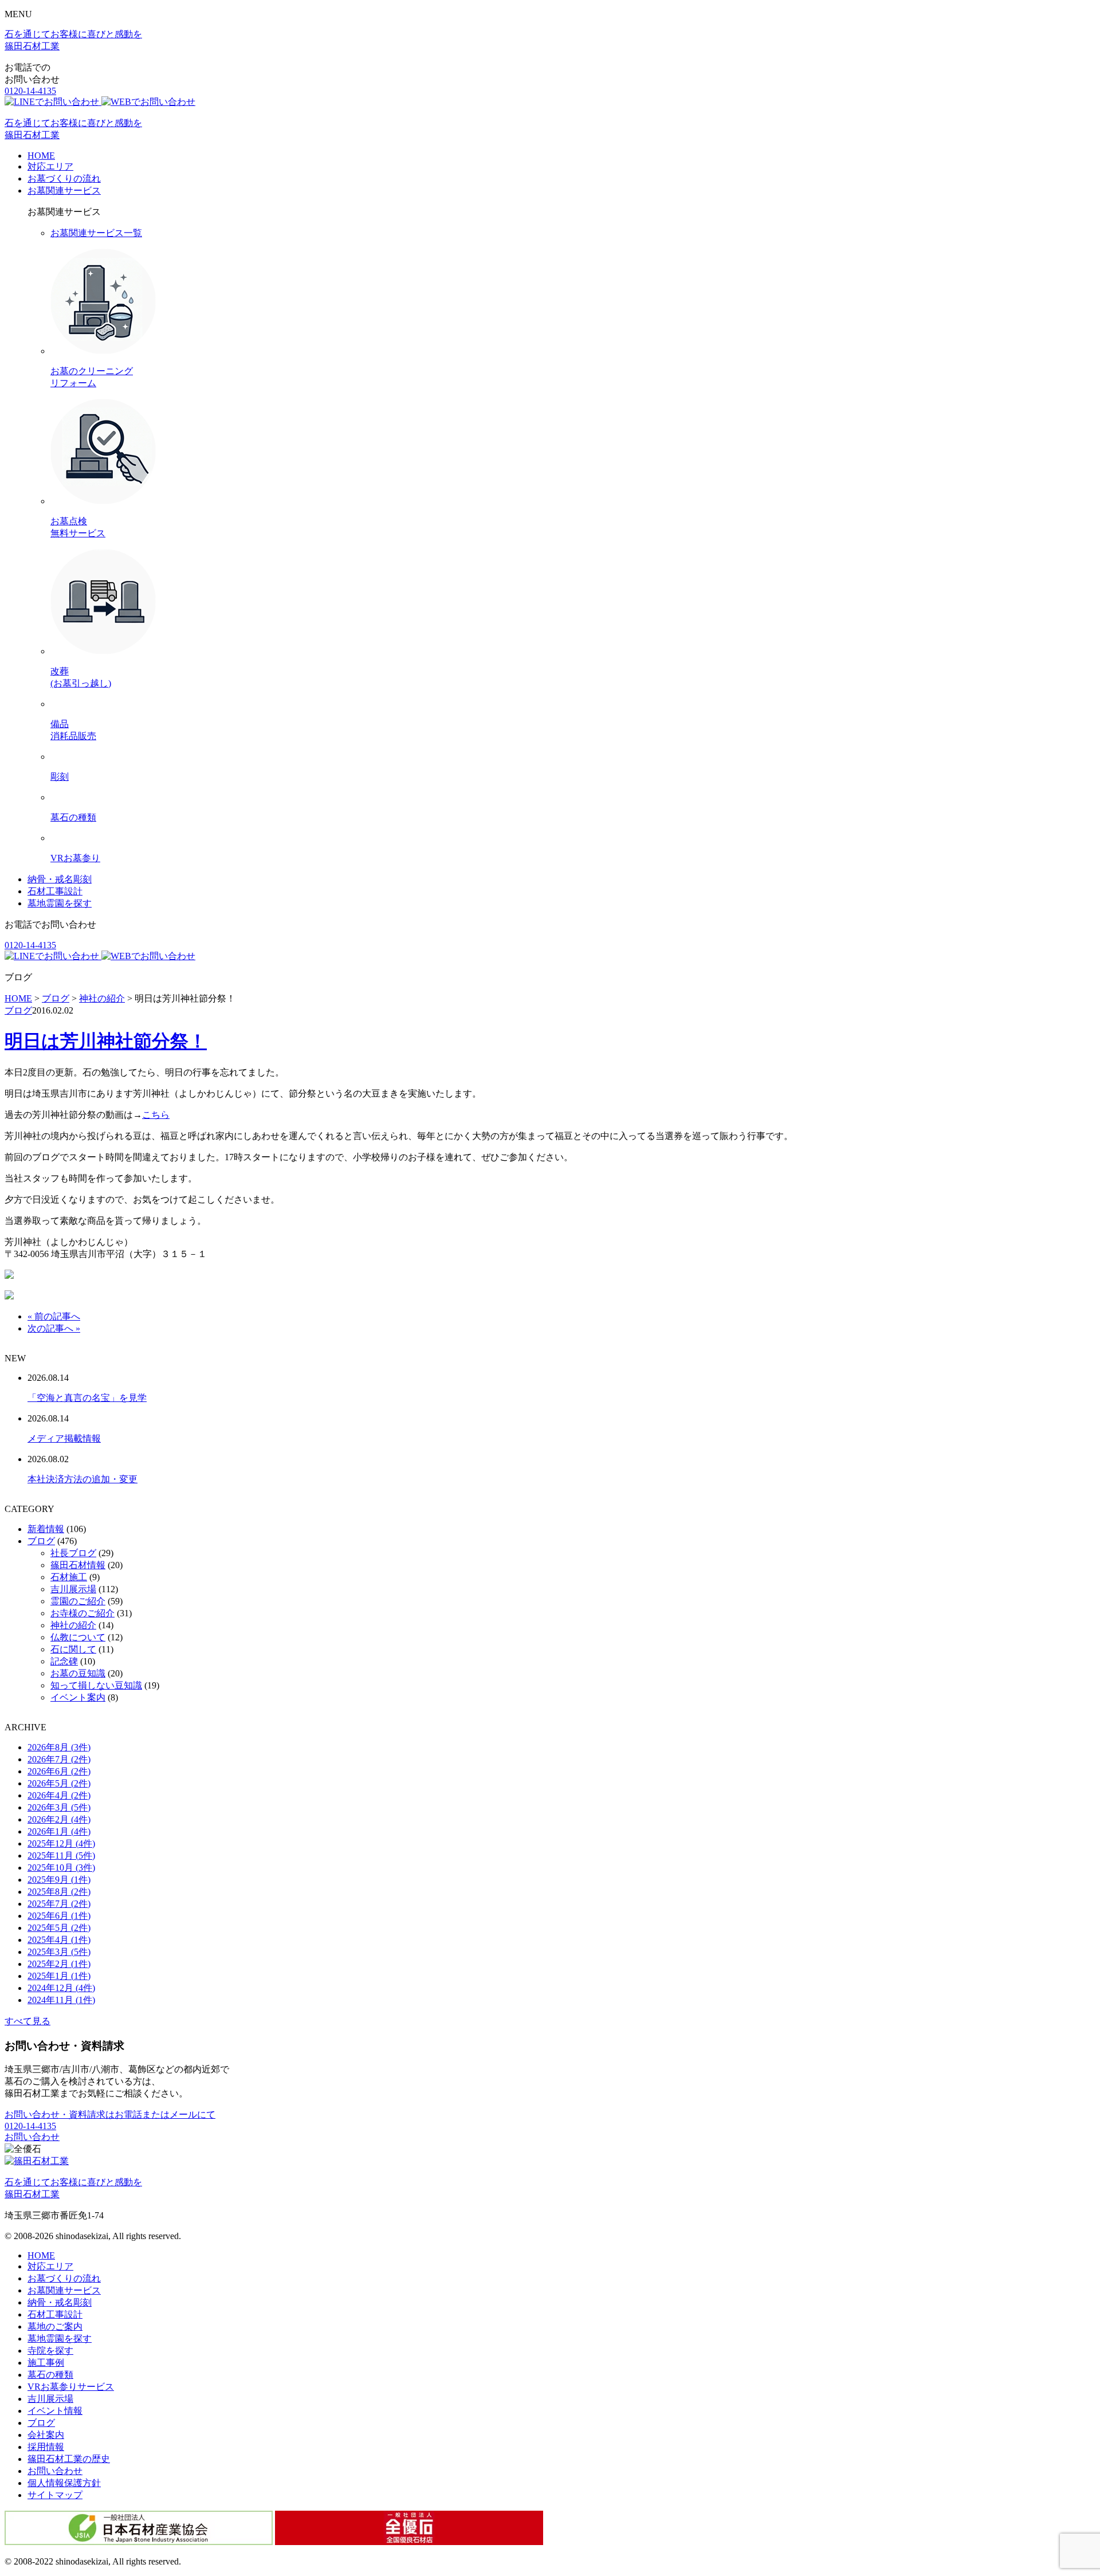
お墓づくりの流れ (64, 178)
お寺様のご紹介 (82, 1613)
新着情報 (46, 1529)
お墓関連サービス (64, 191)
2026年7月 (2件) (59, 1759)
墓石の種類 (50, 2375)
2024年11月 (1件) (61, 2000)
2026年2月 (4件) (59, 1819)
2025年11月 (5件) (61, 1856)
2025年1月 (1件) (59, 1976)
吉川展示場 (73, 1589)
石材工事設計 (55, 891)
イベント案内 (78, 1697)
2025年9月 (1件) (59, 1880)
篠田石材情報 (78, 1565)
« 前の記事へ (54, 1316)
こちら (156, 1115)
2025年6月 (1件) (59, 1916)
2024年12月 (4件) (61, 1988)
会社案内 (46, 2435)
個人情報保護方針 (64, 2483)
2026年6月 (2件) (59, 1771)
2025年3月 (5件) (59, 1952)
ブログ (18, 1010)
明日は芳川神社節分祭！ (106, 1041)
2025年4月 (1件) (59, 1940)
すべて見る (27, 2021)
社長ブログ (73, 1553)
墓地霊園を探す (60, 903)
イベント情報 (55, 2411)
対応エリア (50, 166)
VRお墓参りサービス (71, 2387)
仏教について (78, 1637)
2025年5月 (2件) (59, 1928)
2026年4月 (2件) (59, 1795)
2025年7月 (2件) (59, 1904)
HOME (41, 156)
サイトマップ (55, 2495)
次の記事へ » (54, 1328)
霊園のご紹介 (78, 1601)
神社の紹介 (73, 1625)
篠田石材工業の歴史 (69, 2459)
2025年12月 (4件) (61, 1843)
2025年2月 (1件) (59, 1964)
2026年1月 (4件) (59, 1831)
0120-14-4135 (30, 91)
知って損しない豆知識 (96, 1685)
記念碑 (64, 1661)
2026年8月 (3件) (59, 1747)
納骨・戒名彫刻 (60, 879)
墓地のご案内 (55, 2326)
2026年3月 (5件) (59, 1807)
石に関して (73, 1649)
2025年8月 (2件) (59, 1892)
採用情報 (46, 2447)
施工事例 (46, 2363)
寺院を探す (50, 2351)
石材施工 (69, 1577)
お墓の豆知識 (78, 1673)
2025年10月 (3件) (61, 1868)
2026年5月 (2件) (59, 1783)
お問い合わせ (32, 2137)
